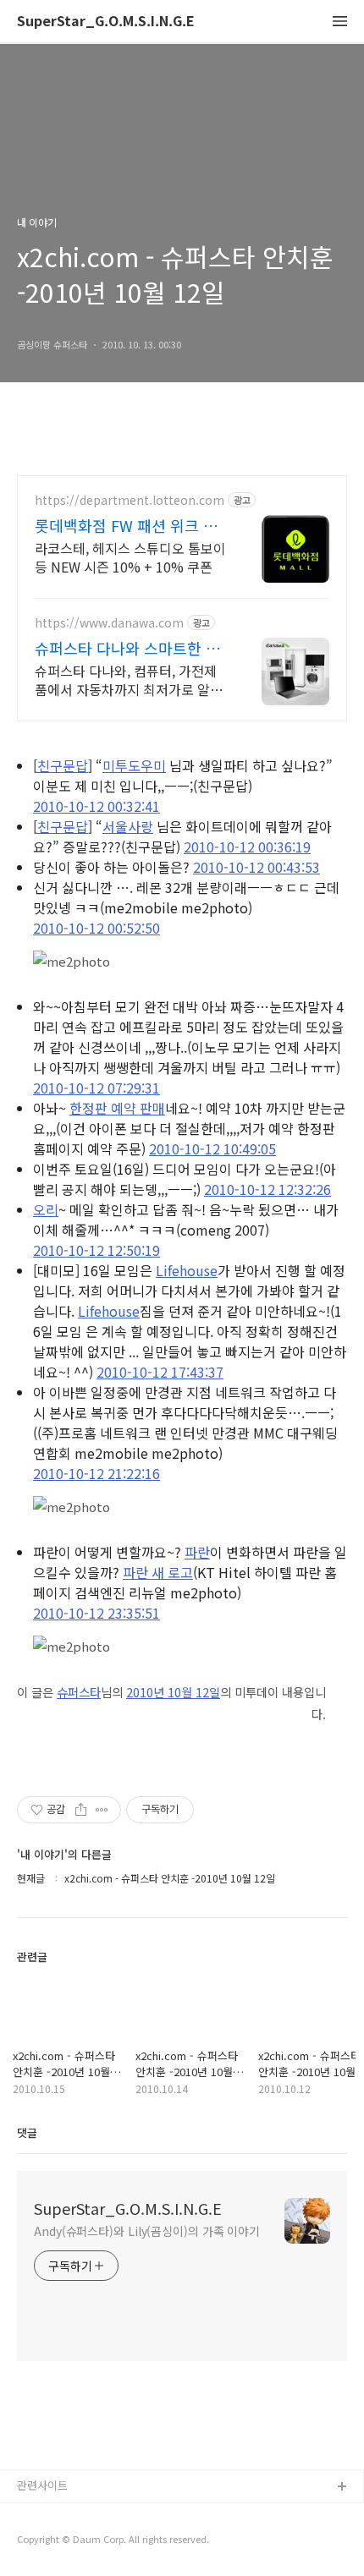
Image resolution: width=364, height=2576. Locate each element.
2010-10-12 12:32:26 (267, 1189)
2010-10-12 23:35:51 (97, 1613)
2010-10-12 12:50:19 (97, 1250)
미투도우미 (134, 765)
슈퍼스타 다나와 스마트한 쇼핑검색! (127, 648)
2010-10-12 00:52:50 (97, 928)
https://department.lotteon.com (130, 500)
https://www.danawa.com (109, 623)
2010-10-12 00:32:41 (97, 806)
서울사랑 (128, 826)
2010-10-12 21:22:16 (97, 1473)
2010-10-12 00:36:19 (247, 847)
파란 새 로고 (158, 1572)
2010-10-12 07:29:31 (97, 1088)
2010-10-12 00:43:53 (256, 867)
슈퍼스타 (79, 1692)
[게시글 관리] (102, 1810)
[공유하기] (81, 1810)
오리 (46, 1209)
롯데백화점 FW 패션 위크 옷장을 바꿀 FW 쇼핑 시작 (126, 525)
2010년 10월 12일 (173, 1692)
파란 (197, 1552)
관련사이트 (42, 2485)
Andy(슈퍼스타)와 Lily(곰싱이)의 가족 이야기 (147, 2231)
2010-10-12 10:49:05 (212, 1148)
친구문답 (63, 765)
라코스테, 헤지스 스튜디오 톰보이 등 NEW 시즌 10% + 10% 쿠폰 (130, 557)
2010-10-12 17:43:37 (160, 1372)
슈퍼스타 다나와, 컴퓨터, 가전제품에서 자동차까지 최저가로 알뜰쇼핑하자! (129, 680)
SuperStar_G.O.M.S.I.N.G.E (106, 22)
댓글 (27, 2132)
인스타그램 (43, 2515)
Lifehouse (187, 1270)
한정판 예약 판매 (117, 1108)
